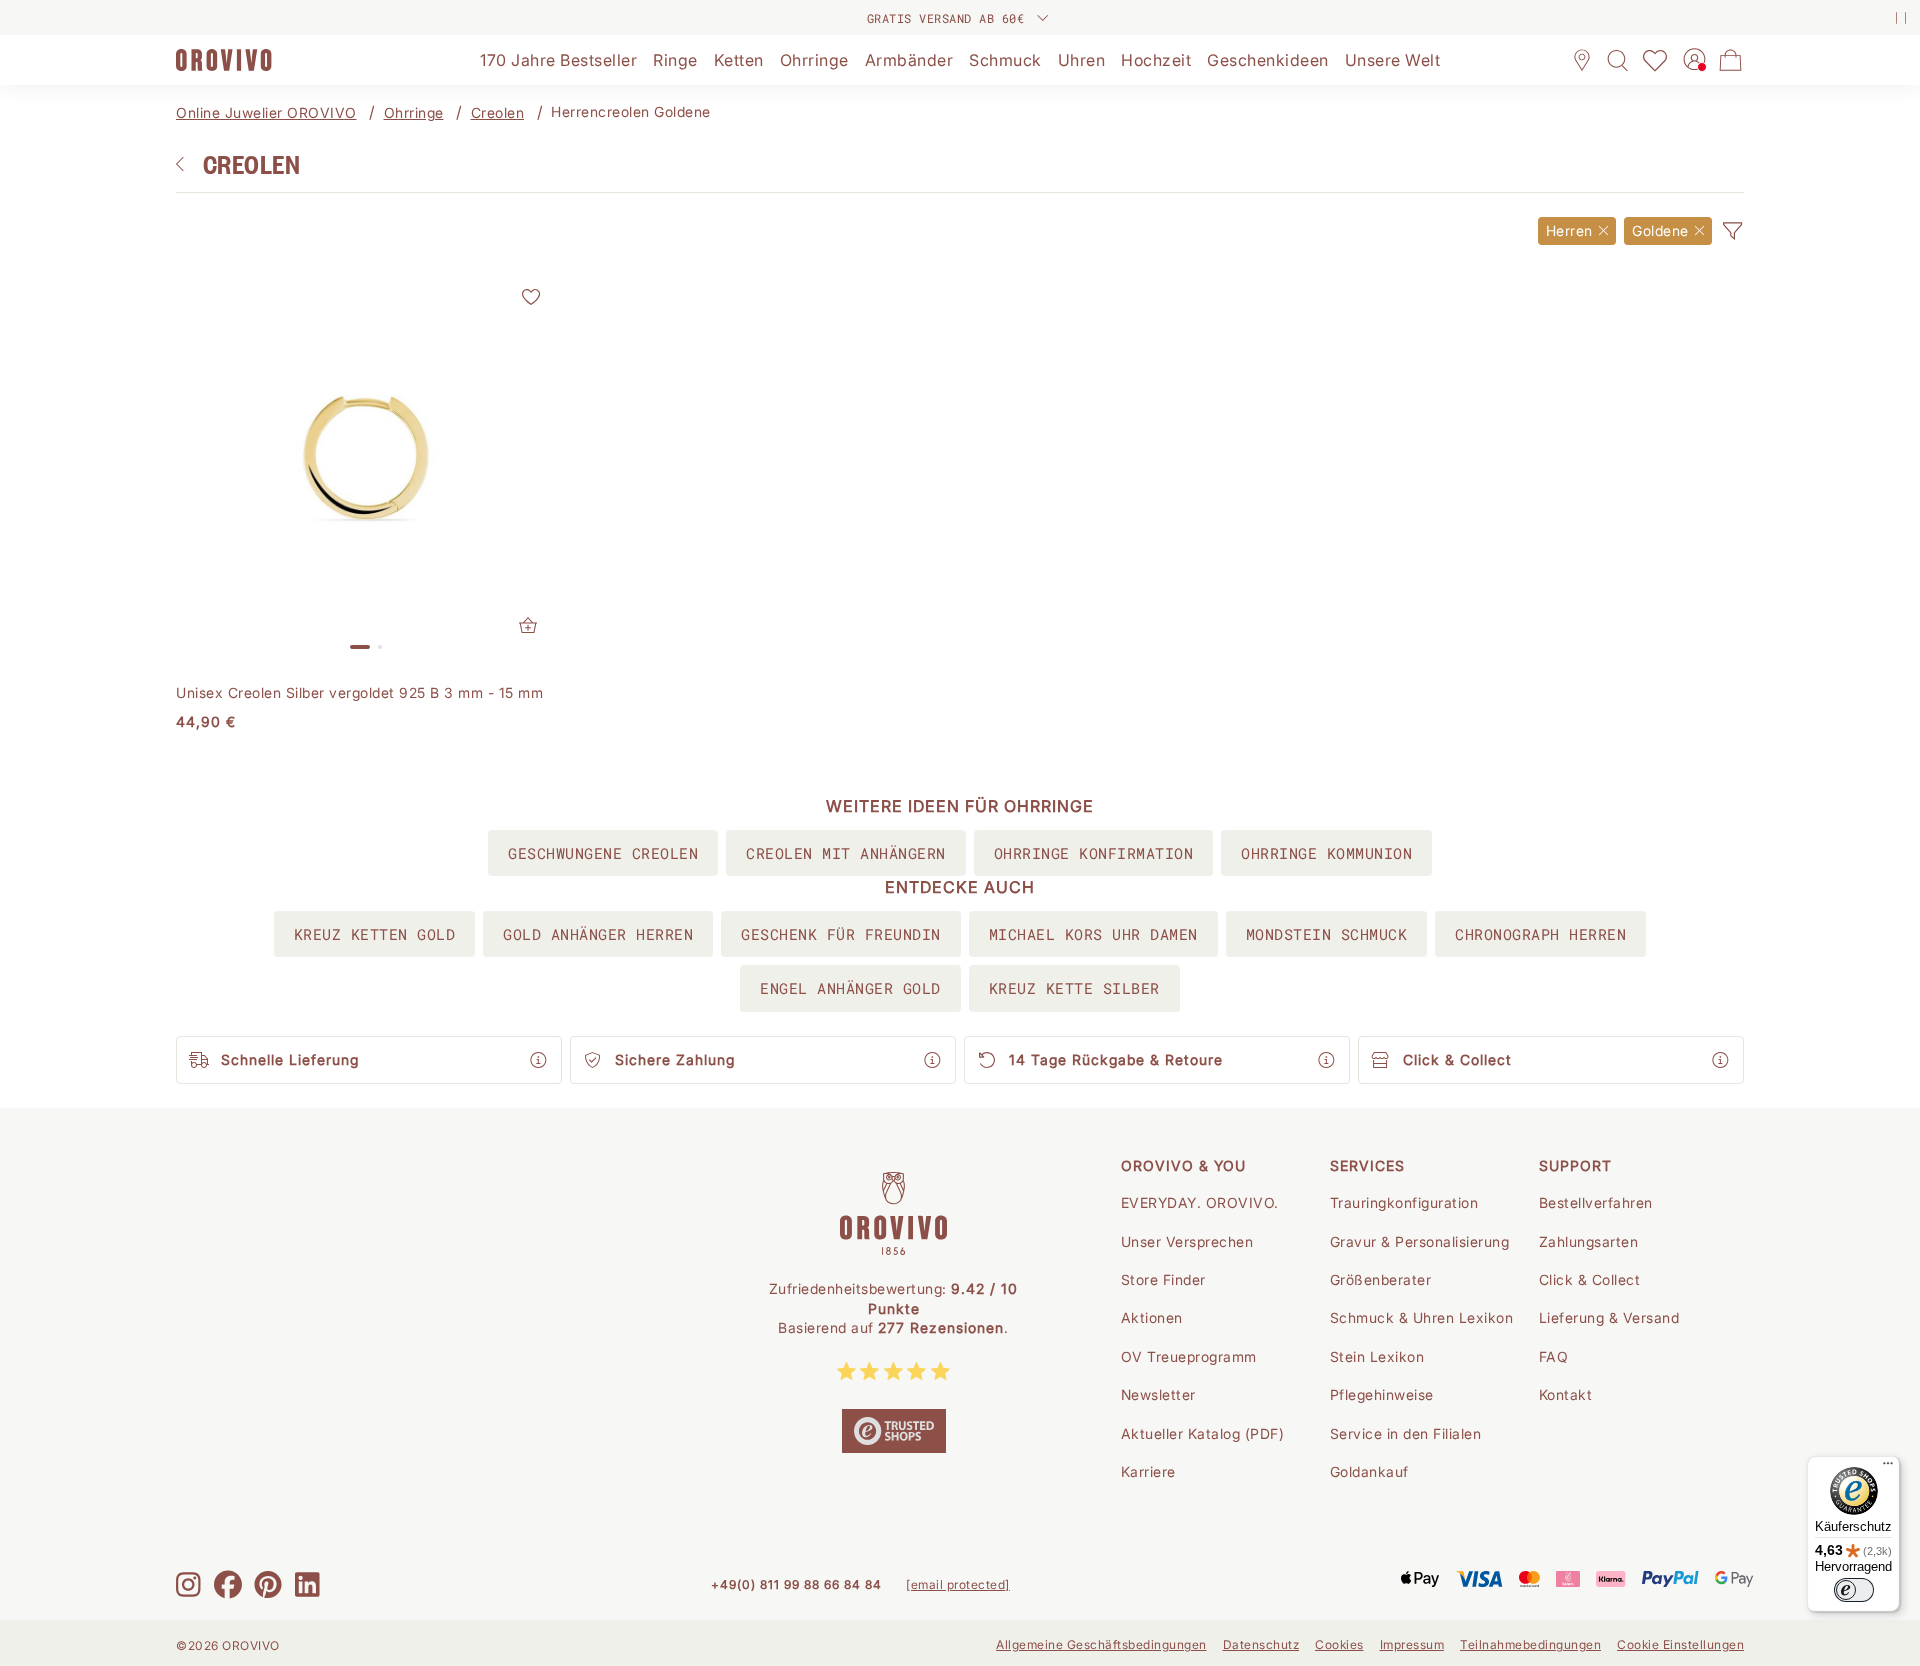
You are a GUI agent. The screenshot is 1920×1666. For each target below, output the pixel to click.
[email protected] (958, 1584)
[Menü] (1888, 1468)
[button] (1732, 231)
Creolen (498, 112)
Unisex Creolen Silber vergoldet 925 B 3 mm (359, 692)
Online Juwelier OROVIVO (266, 112)
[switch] (1854, 1590)
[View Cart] (1731, 60)
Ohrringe (414, 112)
